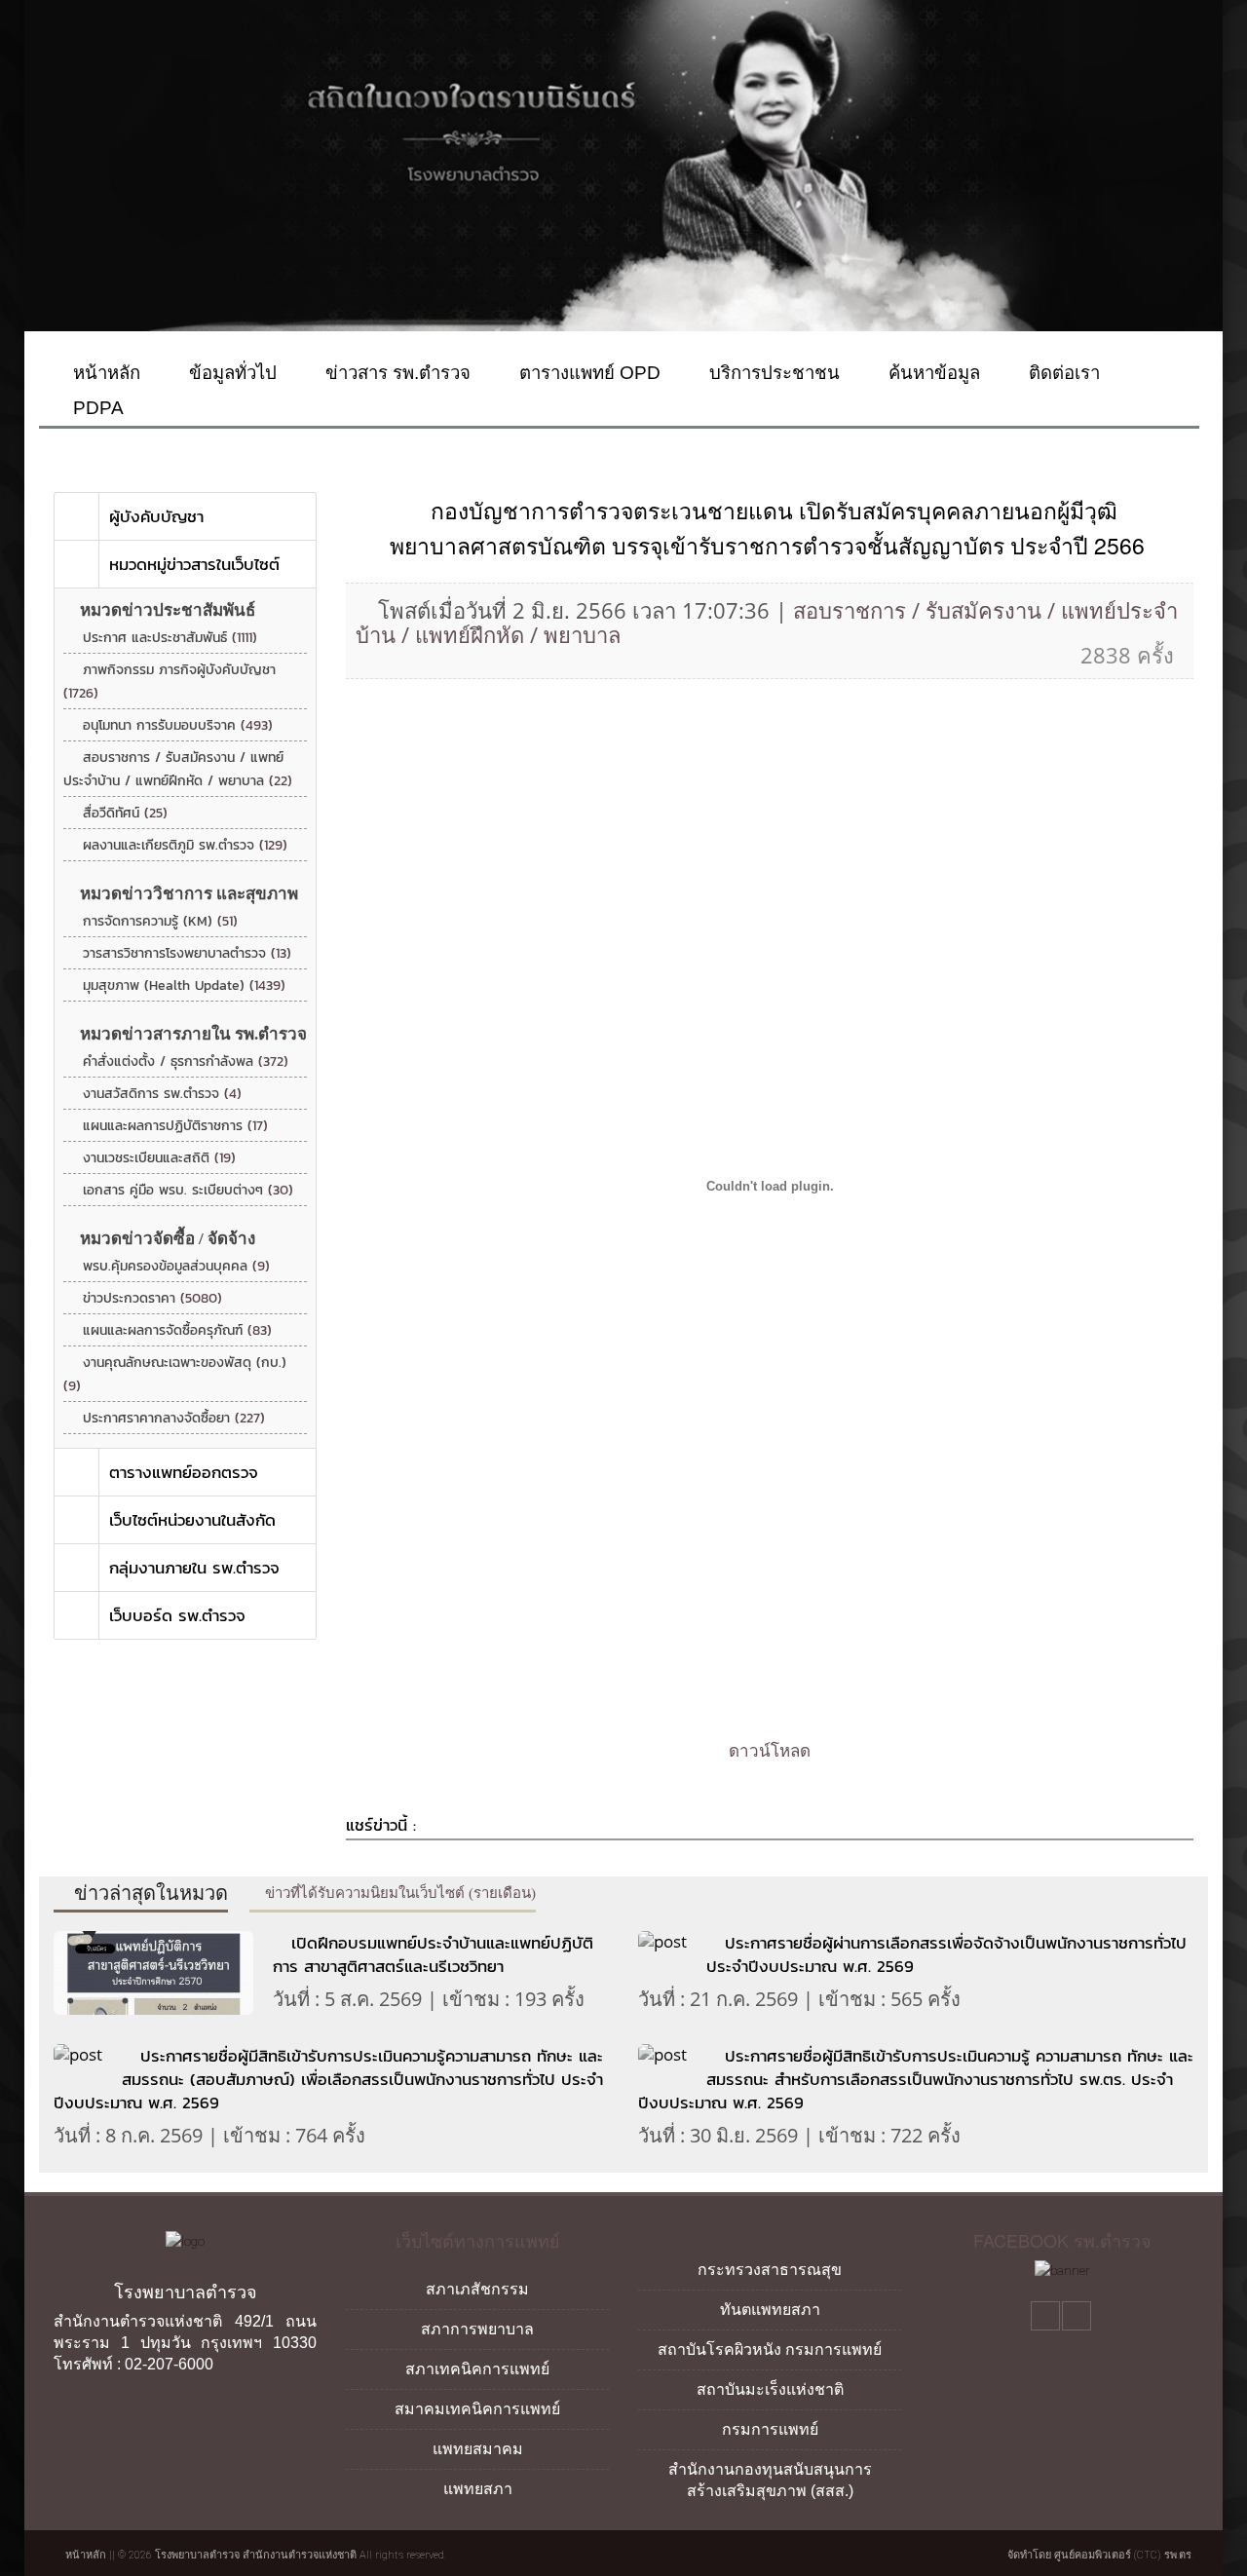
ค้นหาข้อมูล (932, 373)
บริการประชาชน (772, 373)
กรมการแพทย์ (770, 2429)
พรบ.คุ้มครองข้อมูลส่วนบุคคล (176, 1266)
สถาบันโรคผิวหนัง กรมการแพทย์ (770, 2349)
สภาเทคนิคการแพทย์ (477, 2369)
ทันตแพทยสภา (770, 2310)
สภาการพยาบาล (477, 2329)
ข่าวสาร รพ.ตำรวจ (396, 373)
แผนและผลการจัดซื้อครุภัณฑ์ (177, 1330)
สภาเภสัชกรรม (477, 2289)
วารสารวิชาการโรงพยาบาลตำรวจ (187, 953)
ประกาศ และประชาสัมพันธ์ (170, 638)
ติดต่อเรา (1062, 373)
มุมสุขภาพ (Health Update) (184, 985)
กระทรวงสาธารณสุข (770, 2270)
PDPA (96, 408)
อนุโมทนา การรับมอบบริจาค (178, 725)
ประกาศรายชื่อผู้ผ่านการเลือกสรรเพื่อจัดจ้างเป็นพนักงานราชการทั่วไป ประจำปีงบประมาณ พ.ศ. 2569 (946, 1954)
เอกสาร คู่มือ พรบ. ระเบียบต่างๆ (188, 1190)
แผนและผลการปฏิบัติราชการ (175, 1126)
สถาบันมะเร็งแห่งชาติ (770, 2389)
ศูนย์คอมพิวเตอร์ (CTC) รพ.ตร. (1124, 2555)
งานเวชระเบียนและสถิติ (159, 1158)
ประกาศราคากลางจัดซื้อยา (174, 1418)
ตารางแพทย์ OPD (587, 373)
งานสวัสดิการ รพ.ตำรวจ (162, 1094)
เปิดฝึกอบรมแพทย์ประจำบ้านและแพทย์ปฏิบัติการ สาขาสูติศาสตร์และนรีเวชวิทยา (433, 1954)
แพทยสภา (478, 2489)
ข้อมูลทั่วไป (230, 373)
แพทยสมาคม (478, 2449)
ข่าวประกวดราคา (152, 1298)
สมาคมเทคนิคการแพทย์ (477, 2409)
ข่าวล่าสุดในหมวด (149, 1893)
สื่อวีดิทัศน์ (125, 813)
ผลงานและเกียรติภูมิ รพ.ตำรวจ (185, 845)
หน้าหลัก (104, 373)
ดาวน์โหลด (770, 1751)
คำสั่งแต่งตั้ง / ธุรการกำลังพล (186, 1061)
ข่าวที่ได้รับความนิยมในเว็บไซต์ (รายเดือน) (398, 1893)
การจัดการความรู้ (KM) (160, 921)
